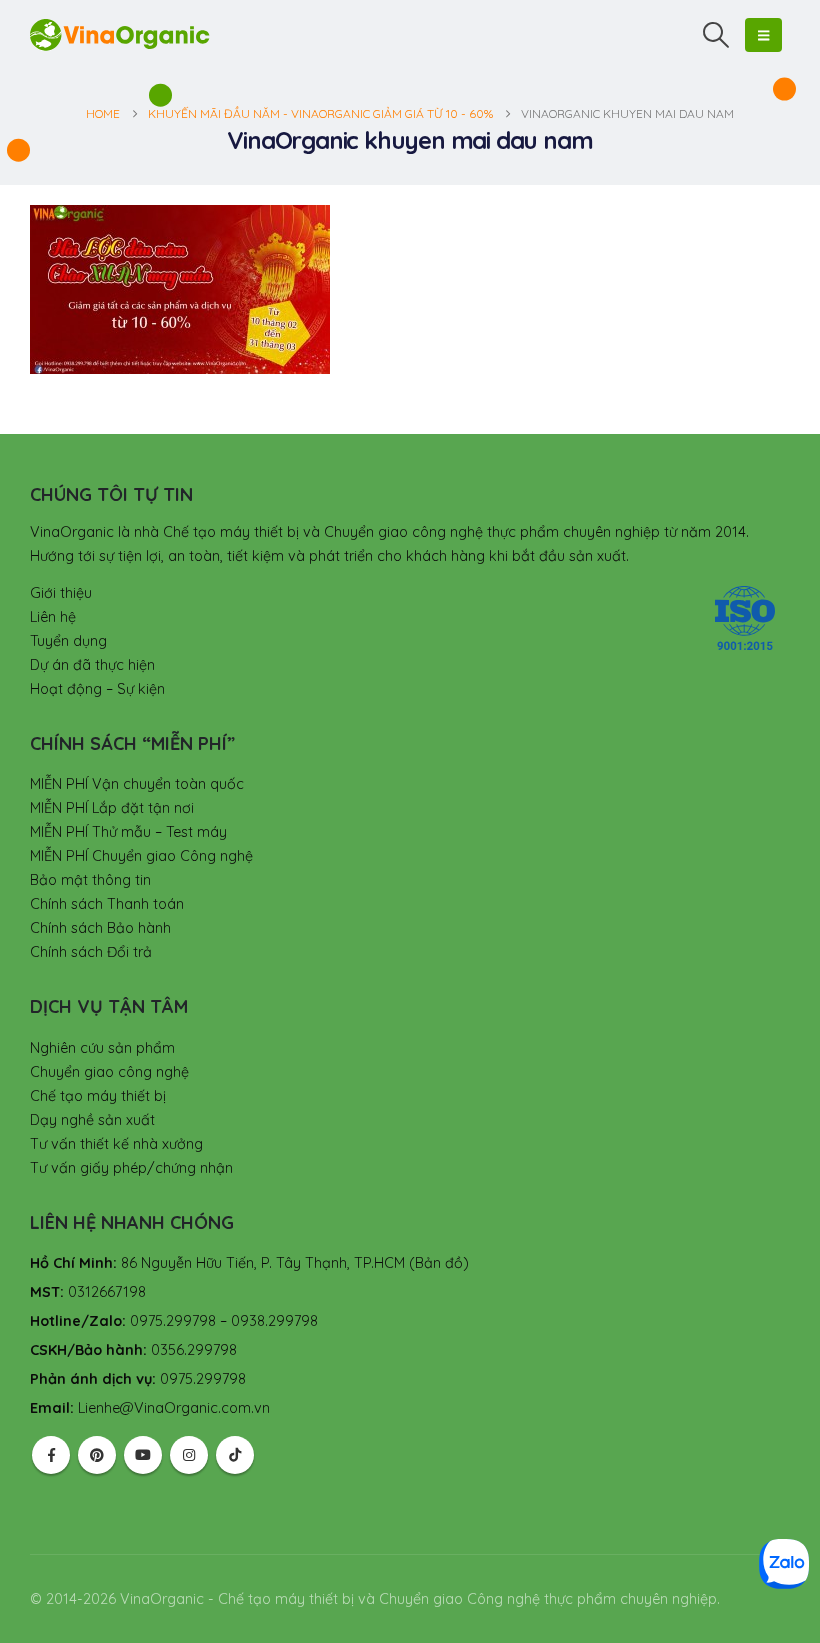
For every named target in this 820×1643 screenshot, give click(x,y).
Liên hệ (53, 617)
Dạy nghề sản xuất (92, 1120)
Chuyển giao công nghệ (109, 1072)
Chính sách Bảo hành (100, 928)
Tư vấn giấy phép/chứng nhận (131, 1168)
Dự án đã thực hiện (92, 665)
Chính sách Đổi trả (91, 952)
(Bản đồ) (439, 1263)
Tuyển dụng (68, 641)
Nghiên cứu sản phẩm (102, 1048)
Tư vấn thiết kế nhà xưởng (116, 1144)
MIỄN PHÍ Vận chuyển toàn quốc (137, 784)
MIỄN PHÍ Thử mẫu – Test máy (128, 832)
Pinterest (97, 1455)
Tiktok (235, 1455)
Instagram (189, 1455)
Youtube (143, 1455)
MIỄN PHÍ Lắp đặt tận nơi (112, 808)
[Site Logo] (120, 34)
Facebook (51, 1455)
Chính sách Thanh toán (107, 904)
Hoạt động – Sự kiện (97, 689)
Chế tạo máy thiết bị (98, 1096)
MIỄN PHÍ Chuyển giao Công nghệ (141, 856)
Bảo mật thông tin (90, 880)
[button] (716, 35)
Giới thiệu (61, 593)
